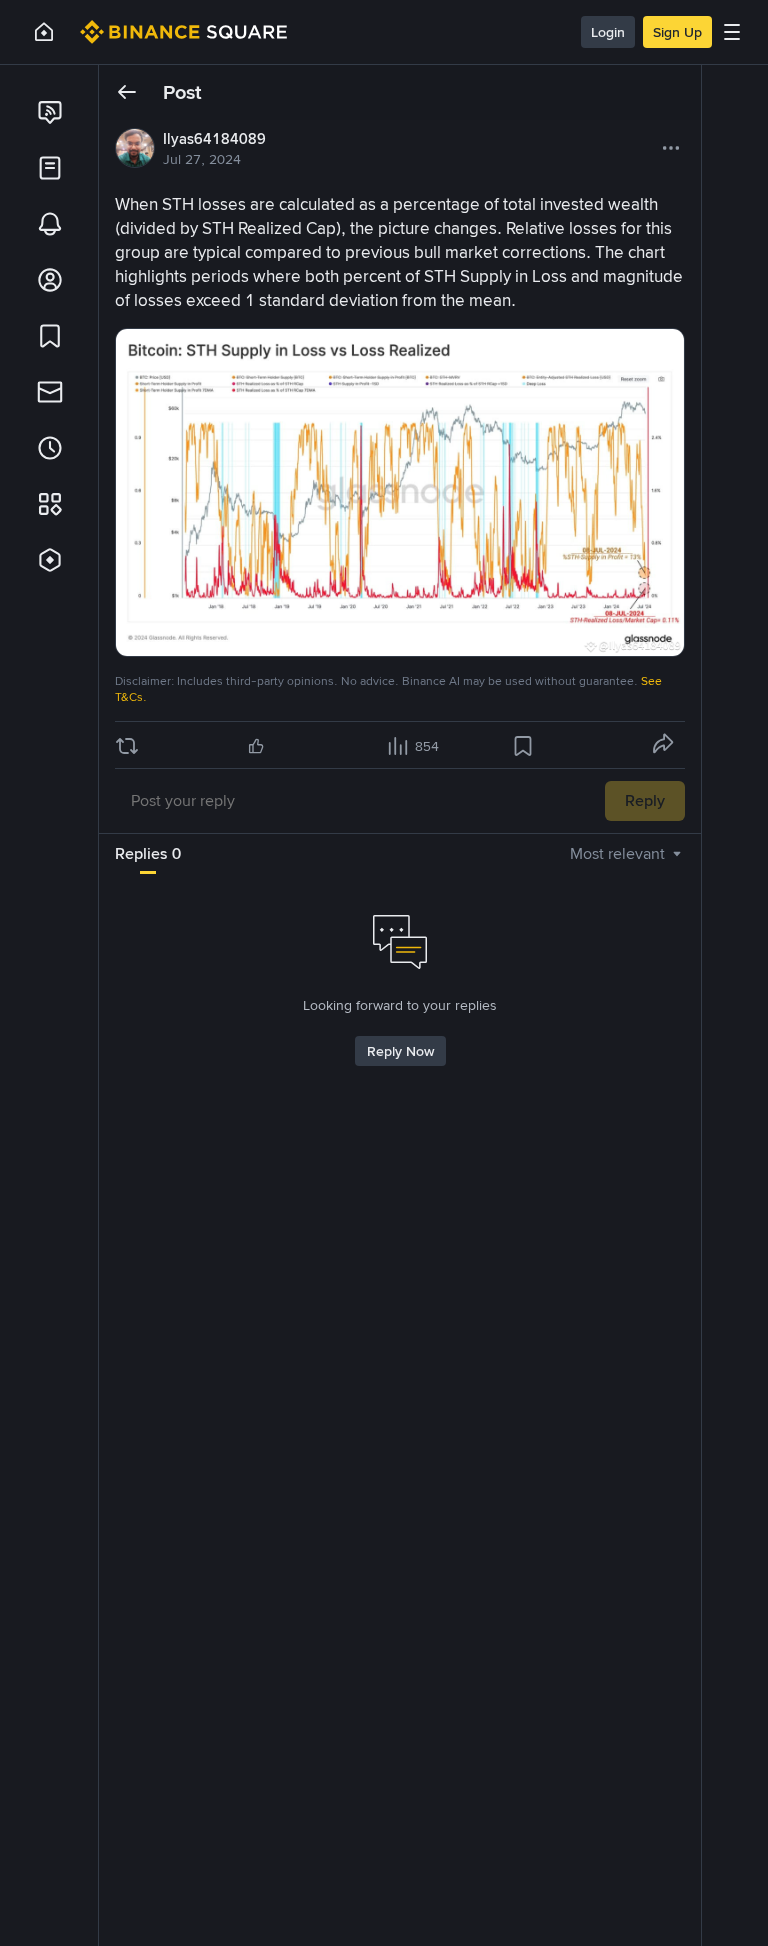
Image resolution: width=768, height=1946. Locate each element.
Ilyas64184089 (214, 139)
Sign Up (677, 32)
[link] (50, 112)
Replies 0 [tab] (148, 853)
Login (608, 32)
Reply (645, 800)
